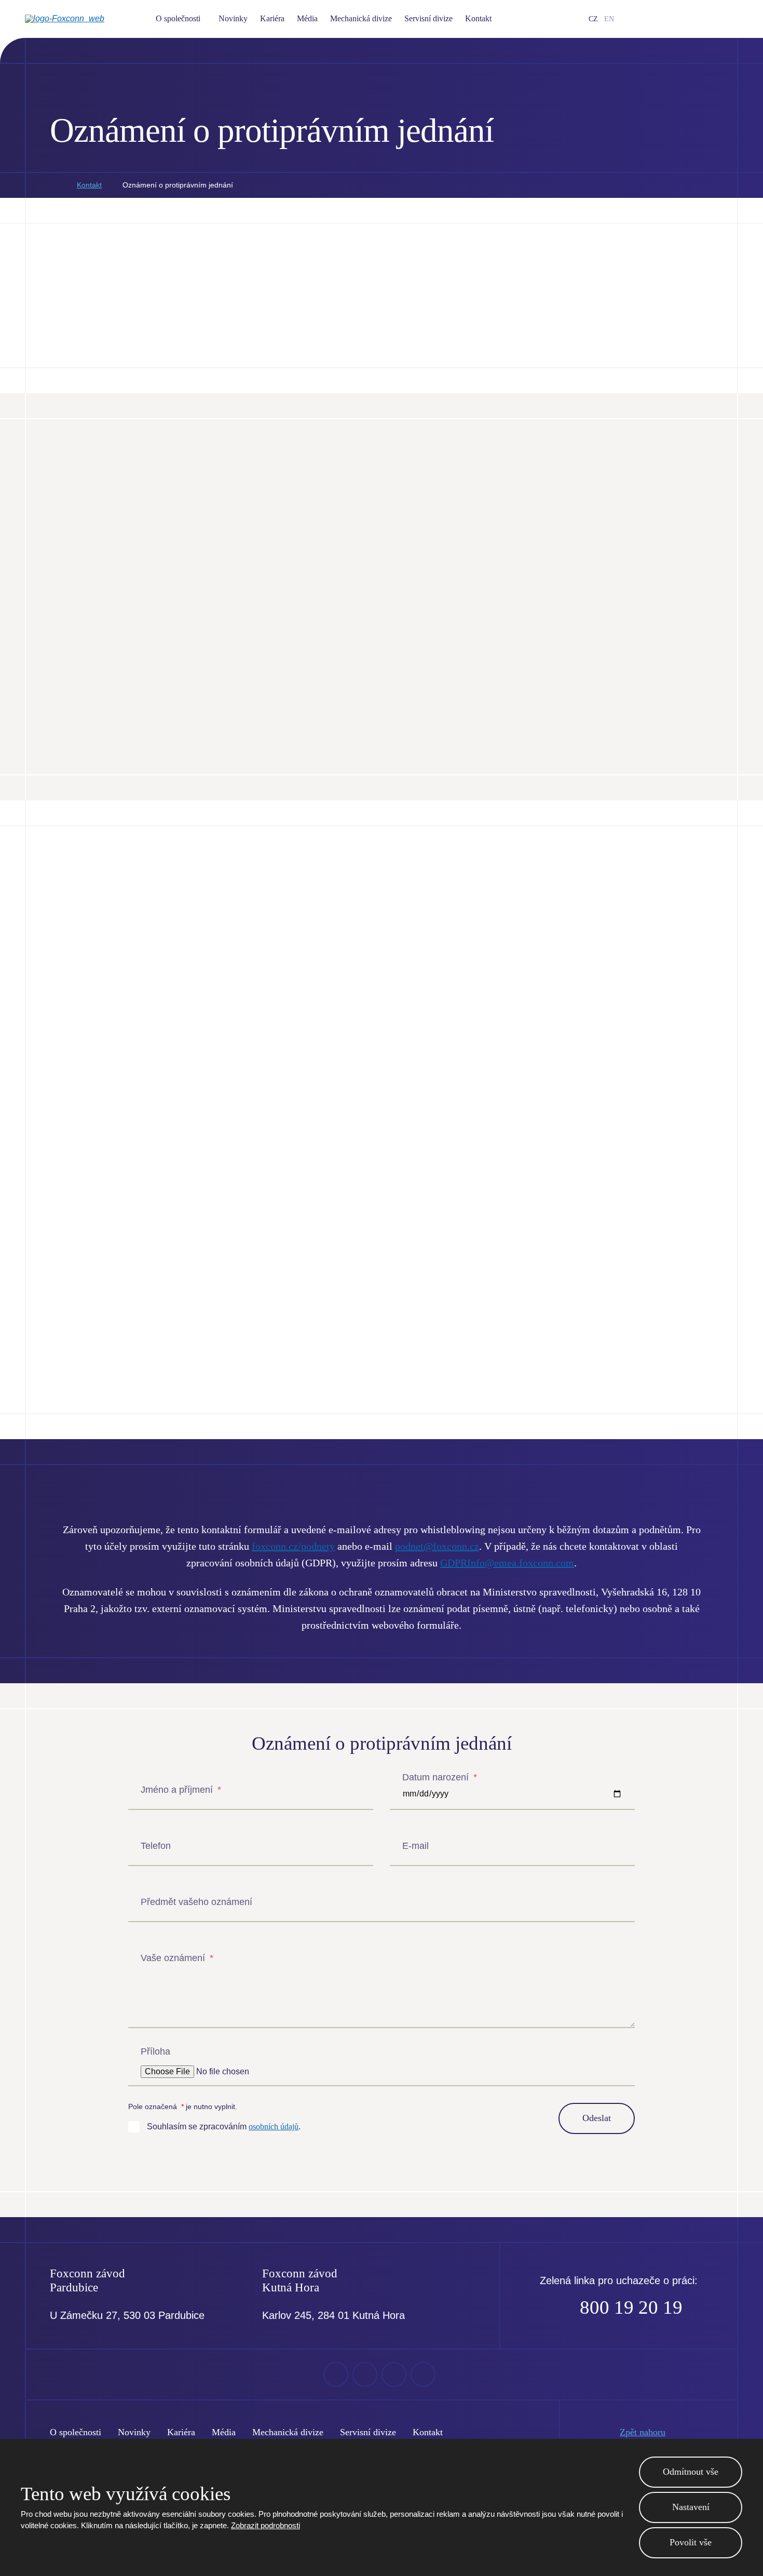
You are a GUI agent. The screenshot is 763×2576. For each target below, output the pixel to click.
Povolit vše (691, 2542)
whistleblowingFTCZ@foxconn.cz (498, 968)
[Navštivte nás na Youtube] (667, 19)
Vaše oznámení (177, 1958)
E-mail (415, 1846)
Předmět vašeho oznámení (196, 1902)
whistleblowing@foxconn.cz (223, 595)
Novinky (233, 18)
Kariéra (272, 18)
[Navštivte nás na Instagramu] (700, 19)
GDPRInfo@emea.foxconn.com (507, 1563)
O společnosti (178, 18)
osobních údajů (274, 2126)
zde (196, 625)
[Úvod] (53, 185)
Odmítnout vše (691, 2472)
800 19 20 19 (631, 2307)
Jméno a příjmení (181, 1790)
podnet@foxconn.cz (437, 1546)
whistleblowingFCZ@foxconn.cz (163, 1263)
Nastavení (691, 2507)
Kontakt (478, 18)
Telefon (156, 1846)
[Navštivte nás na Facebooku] (650, 19)
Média (307, 18)
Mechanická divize (361, 18)
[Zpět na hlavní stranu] (82, 19)
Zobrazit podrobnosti (265, 2525)
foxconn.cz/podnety (317, 660)
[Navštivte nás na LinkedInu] (684, 19)
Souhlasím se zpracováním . (224, 2126)
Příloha (155, 2051)
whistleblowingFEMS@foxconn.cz (167, 968)
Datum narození (440, 1777)
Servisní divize (428, 18)
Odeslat (597, 2118)
